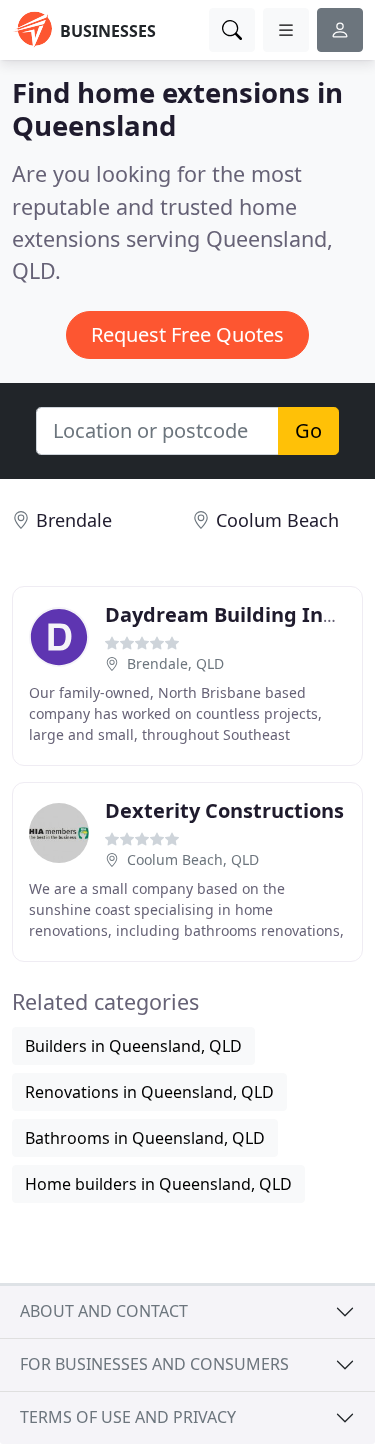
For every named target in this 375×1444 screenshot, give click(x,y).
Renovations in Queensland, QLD (149, 1092)
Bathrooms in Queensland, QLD (145, 1138)
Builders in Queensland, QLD (133, 1046)
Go (308, 430)
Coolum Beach (277, 520)
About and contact (104, 1311)
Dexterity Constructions (224, 810)
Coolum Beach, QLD (193, 859)
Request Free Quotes (187, 334)
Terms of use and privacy (128, 1417)
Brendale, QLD (175, 663)
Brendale (74, 520)
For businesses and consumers (154, 1364)
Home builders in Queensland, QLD (158, 1184)
